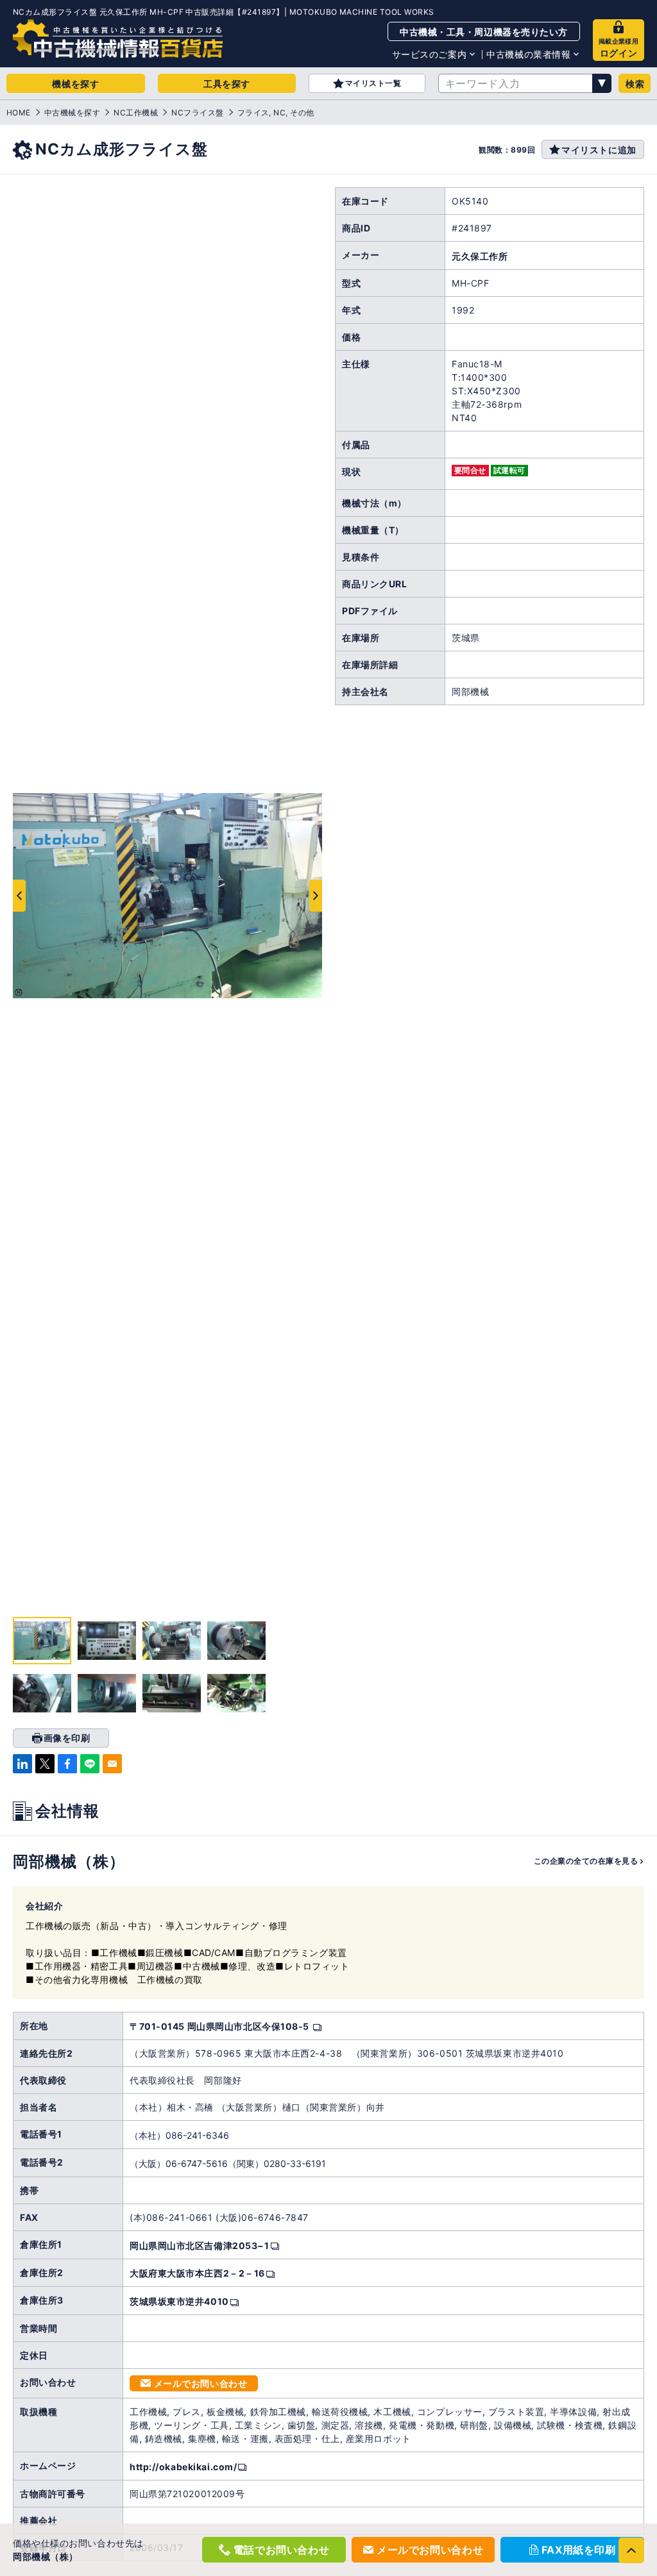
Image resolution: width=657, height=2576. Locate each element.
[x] (45, 1764)
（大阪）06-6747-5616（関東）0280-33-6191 (228, 2163)
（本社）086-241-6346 (179, 2135)
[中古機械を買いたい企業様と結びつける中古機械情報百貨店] (118, 38)
